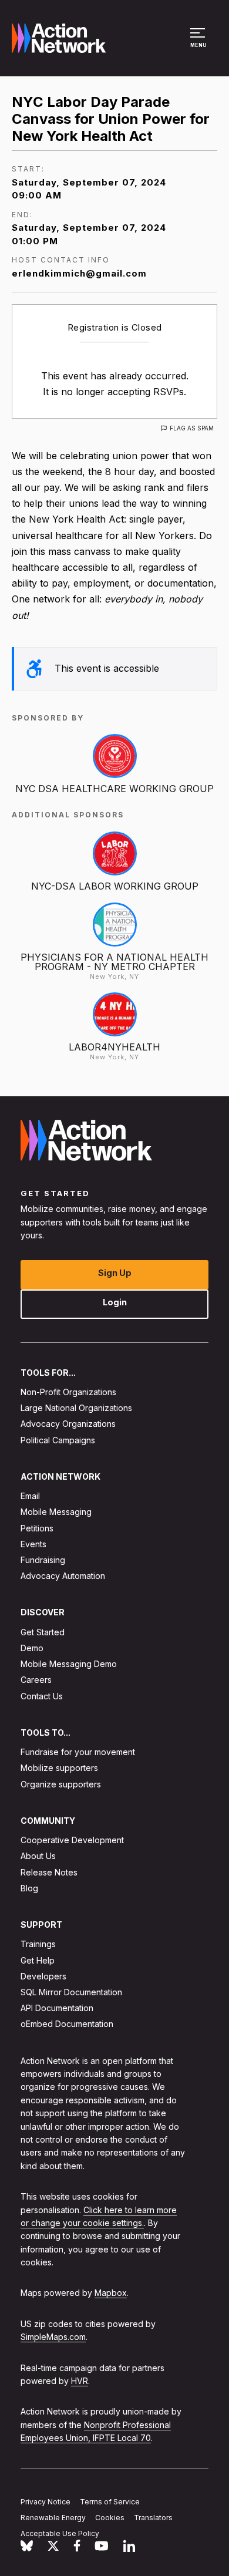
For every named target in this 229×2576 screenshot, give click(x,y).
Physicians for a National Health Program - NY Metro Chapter (114, 962)
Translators (153, 2518)
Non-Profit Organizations (68, 1392)
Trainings (38, 1944)
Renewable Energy (53, 2518)
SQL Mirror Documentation (71, 1992)
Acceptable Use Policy (60, 2533)
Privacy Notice (46, 2502)
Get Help (38, 1960)
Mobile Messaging (56, 1512)
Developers (43, 1976)
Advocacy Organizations (68, 1424)
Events (33, 1544)
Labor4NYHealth (114, 1047)
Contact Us (42, 1696)
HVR (80, 2381)
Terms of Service (110, 2502)
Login (115, 1302)
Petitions (37, 1528)
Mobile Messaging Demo (69, 1664)
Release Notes (49, 1872)
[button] (199, 43)
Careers (36, 1680)
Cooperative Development (72, 1841)
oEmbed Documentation (67, 2024)
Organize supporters (61, 1784)
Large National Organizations (76, 1408)
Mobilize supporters (59, 1768)
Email (30, 1496)
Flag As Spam (192, 428)
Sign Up (115, 1273)
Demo (32, 1648)
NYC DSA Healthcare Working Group (114, 789)
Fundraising (43, 1560)
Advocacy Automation (63, 1576)
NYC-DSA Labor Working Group (115, 886)
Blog (29, 1888)
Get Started (43, 1632)
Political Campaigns (58, 1440)
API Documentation (57, 2008)
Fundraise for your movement (78, 1752)
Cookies (110, 2518)
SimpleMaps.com (53, 2337)
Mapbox (111, 2293)
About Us (38, 1856)
